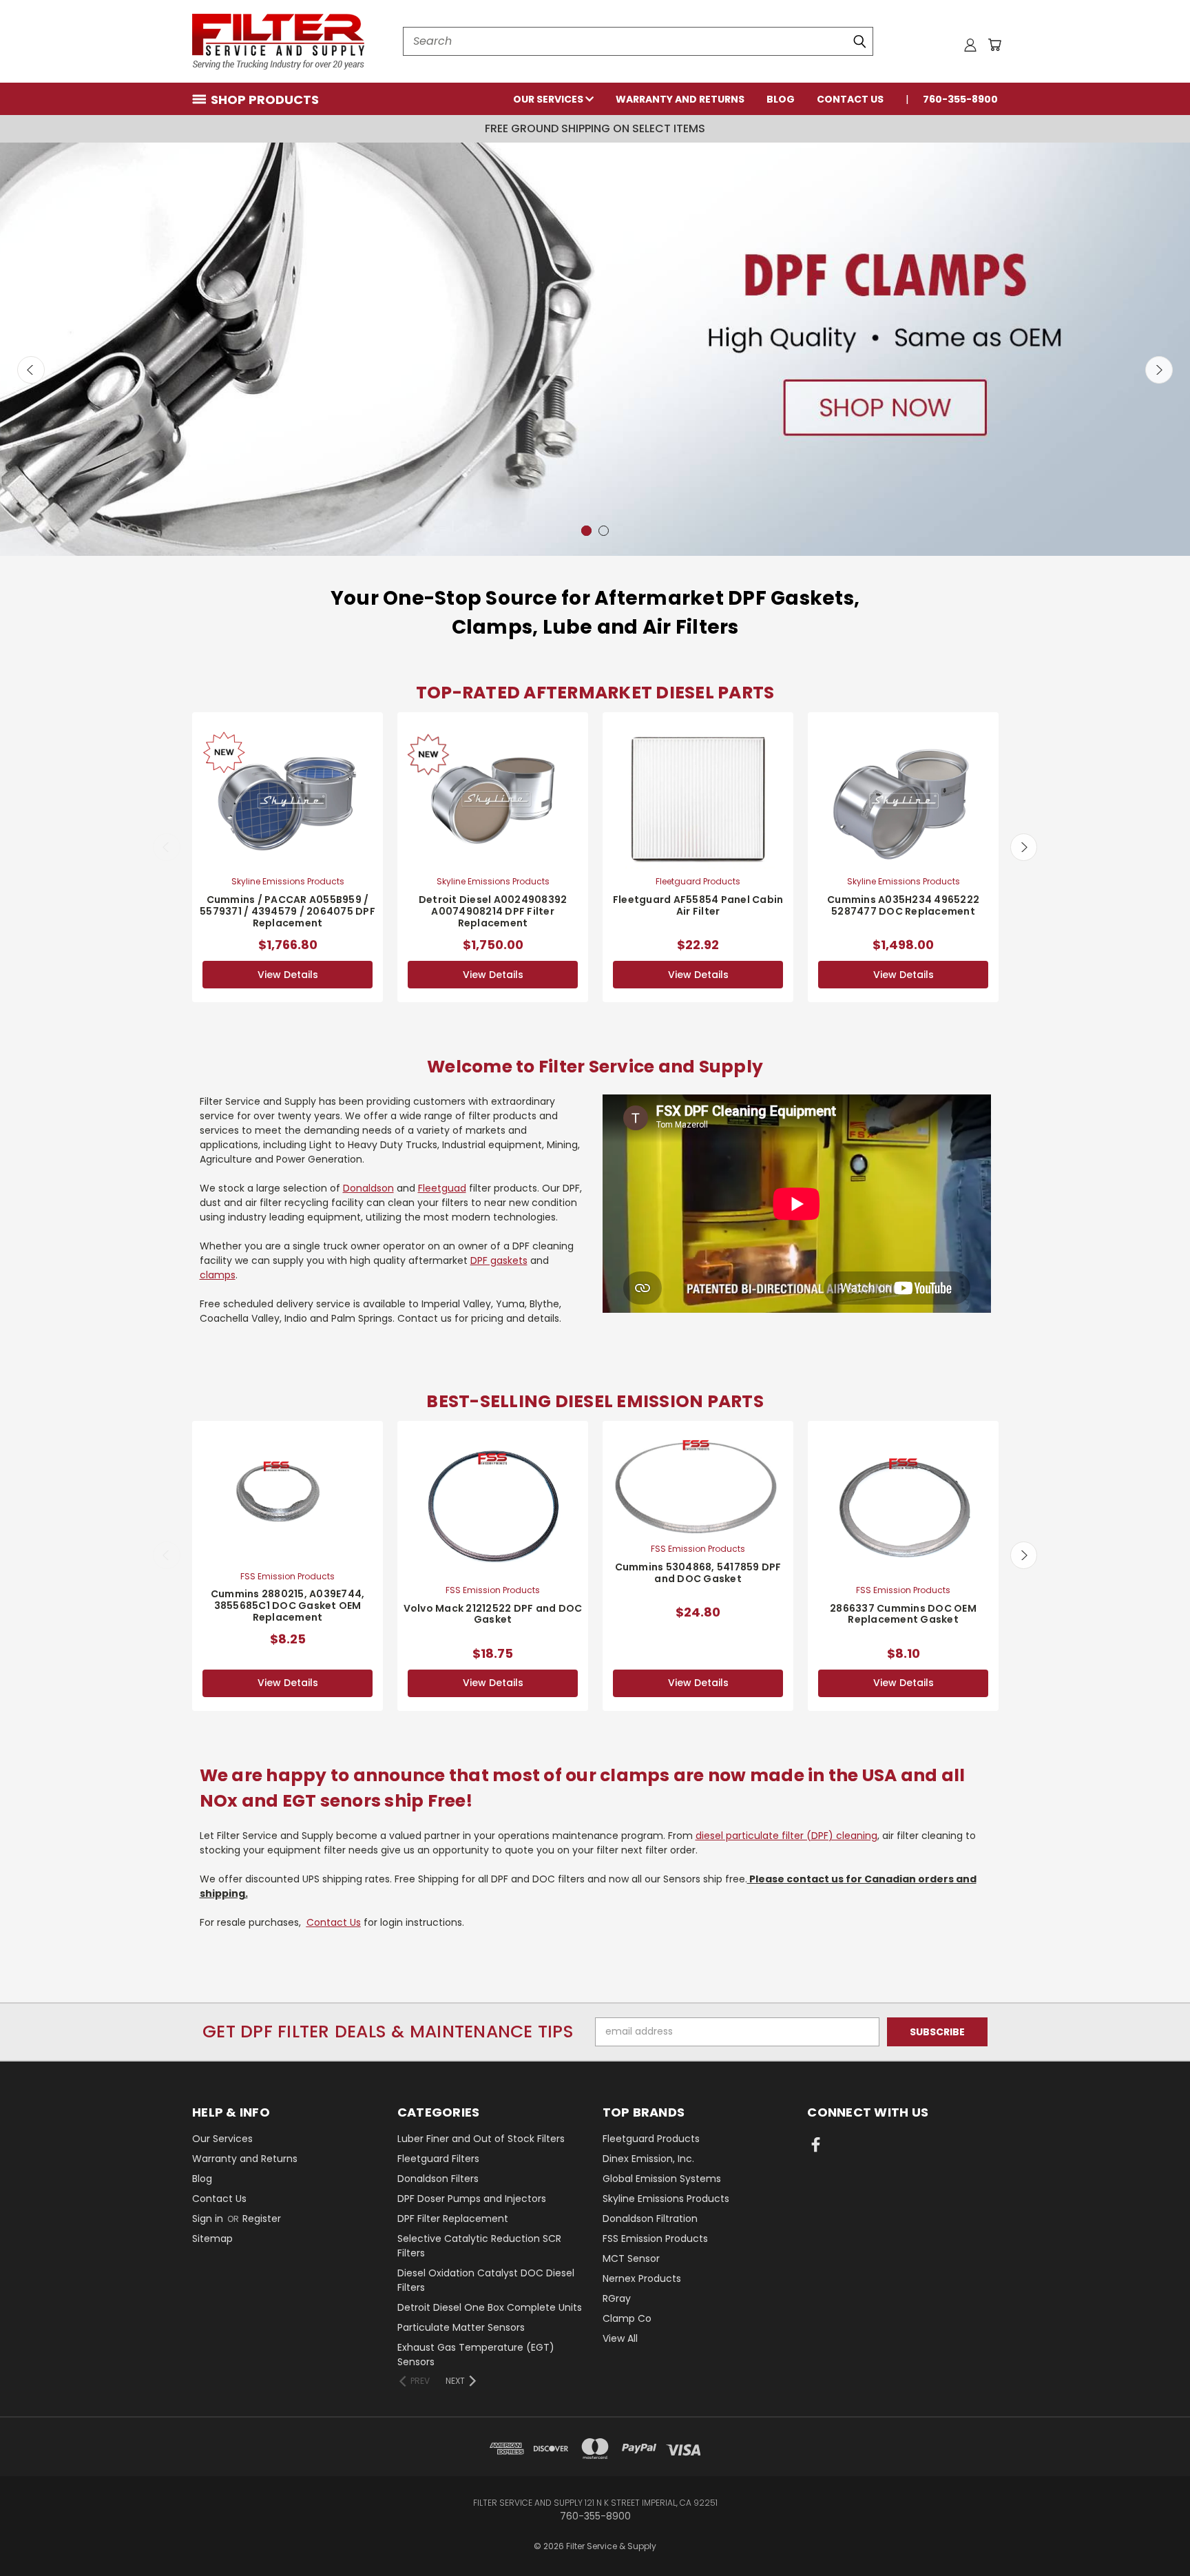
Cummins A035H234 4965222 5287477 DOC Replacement (903, 905)
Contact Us (850, 99)
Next (1159, 370)
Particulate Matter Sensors (461, 2327)
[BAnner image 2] (595, 349)
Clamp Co (627, 2318)
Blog (781, 99)
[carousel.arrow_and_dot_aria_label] (586, 531)
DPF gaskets (499, 1260)
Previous (31, 370)
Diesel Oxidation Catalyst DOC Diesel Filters (486, 2280)
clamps (218, 1275)
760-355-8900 (960, 99)
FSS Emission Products (655, 2239)
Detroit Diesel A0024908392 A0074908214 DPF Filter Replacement (493, 911)
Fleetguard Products (651, 2139)
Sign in (209, 2219)
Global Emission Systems (662, 2179)
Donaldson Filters (438, 2179)
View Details (288, 975)
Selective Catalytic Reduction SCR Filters (479, 2246)
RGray (617, 2298)
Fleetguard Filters (438, 2159)
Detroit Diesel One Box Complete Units (490, 2307)
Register (262, 2219)
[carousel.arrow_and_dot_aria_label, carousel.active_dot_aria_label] (604, 531)
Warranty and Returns (680, 99)
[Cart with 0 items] (994, 45)
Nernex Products (642, 2278)
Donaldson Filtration (650, 2219)
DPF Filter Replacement (453, 2219)
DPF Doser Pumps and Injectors (472, 2199)
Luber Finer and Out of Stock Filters (481, 2139)
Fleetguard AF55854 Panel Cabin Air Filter (698, 905)
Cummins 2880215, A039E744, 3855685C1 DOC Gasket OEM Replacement (288, 1606)
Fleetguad (442, 1188)
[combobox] (638, 41)
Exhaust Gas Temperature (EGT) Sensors (476, 2355)
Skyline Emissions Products (666, 2199)
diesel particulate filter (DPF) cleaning (786, 1836)
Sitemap (212, 2239)
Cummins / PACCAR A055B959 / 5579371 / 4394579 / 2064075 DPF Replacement (288, 911)
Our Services (549, 99)
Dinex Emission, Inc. (648, 2159)
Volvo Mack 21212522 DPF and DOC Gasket (493, 1614)
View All (620, 2338)
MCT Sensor (631, 2258)
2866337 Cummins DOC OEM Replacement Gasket (903, 1614)
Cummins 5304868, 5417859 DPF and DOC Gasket (698, 1573)
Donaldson (368, 1188)
